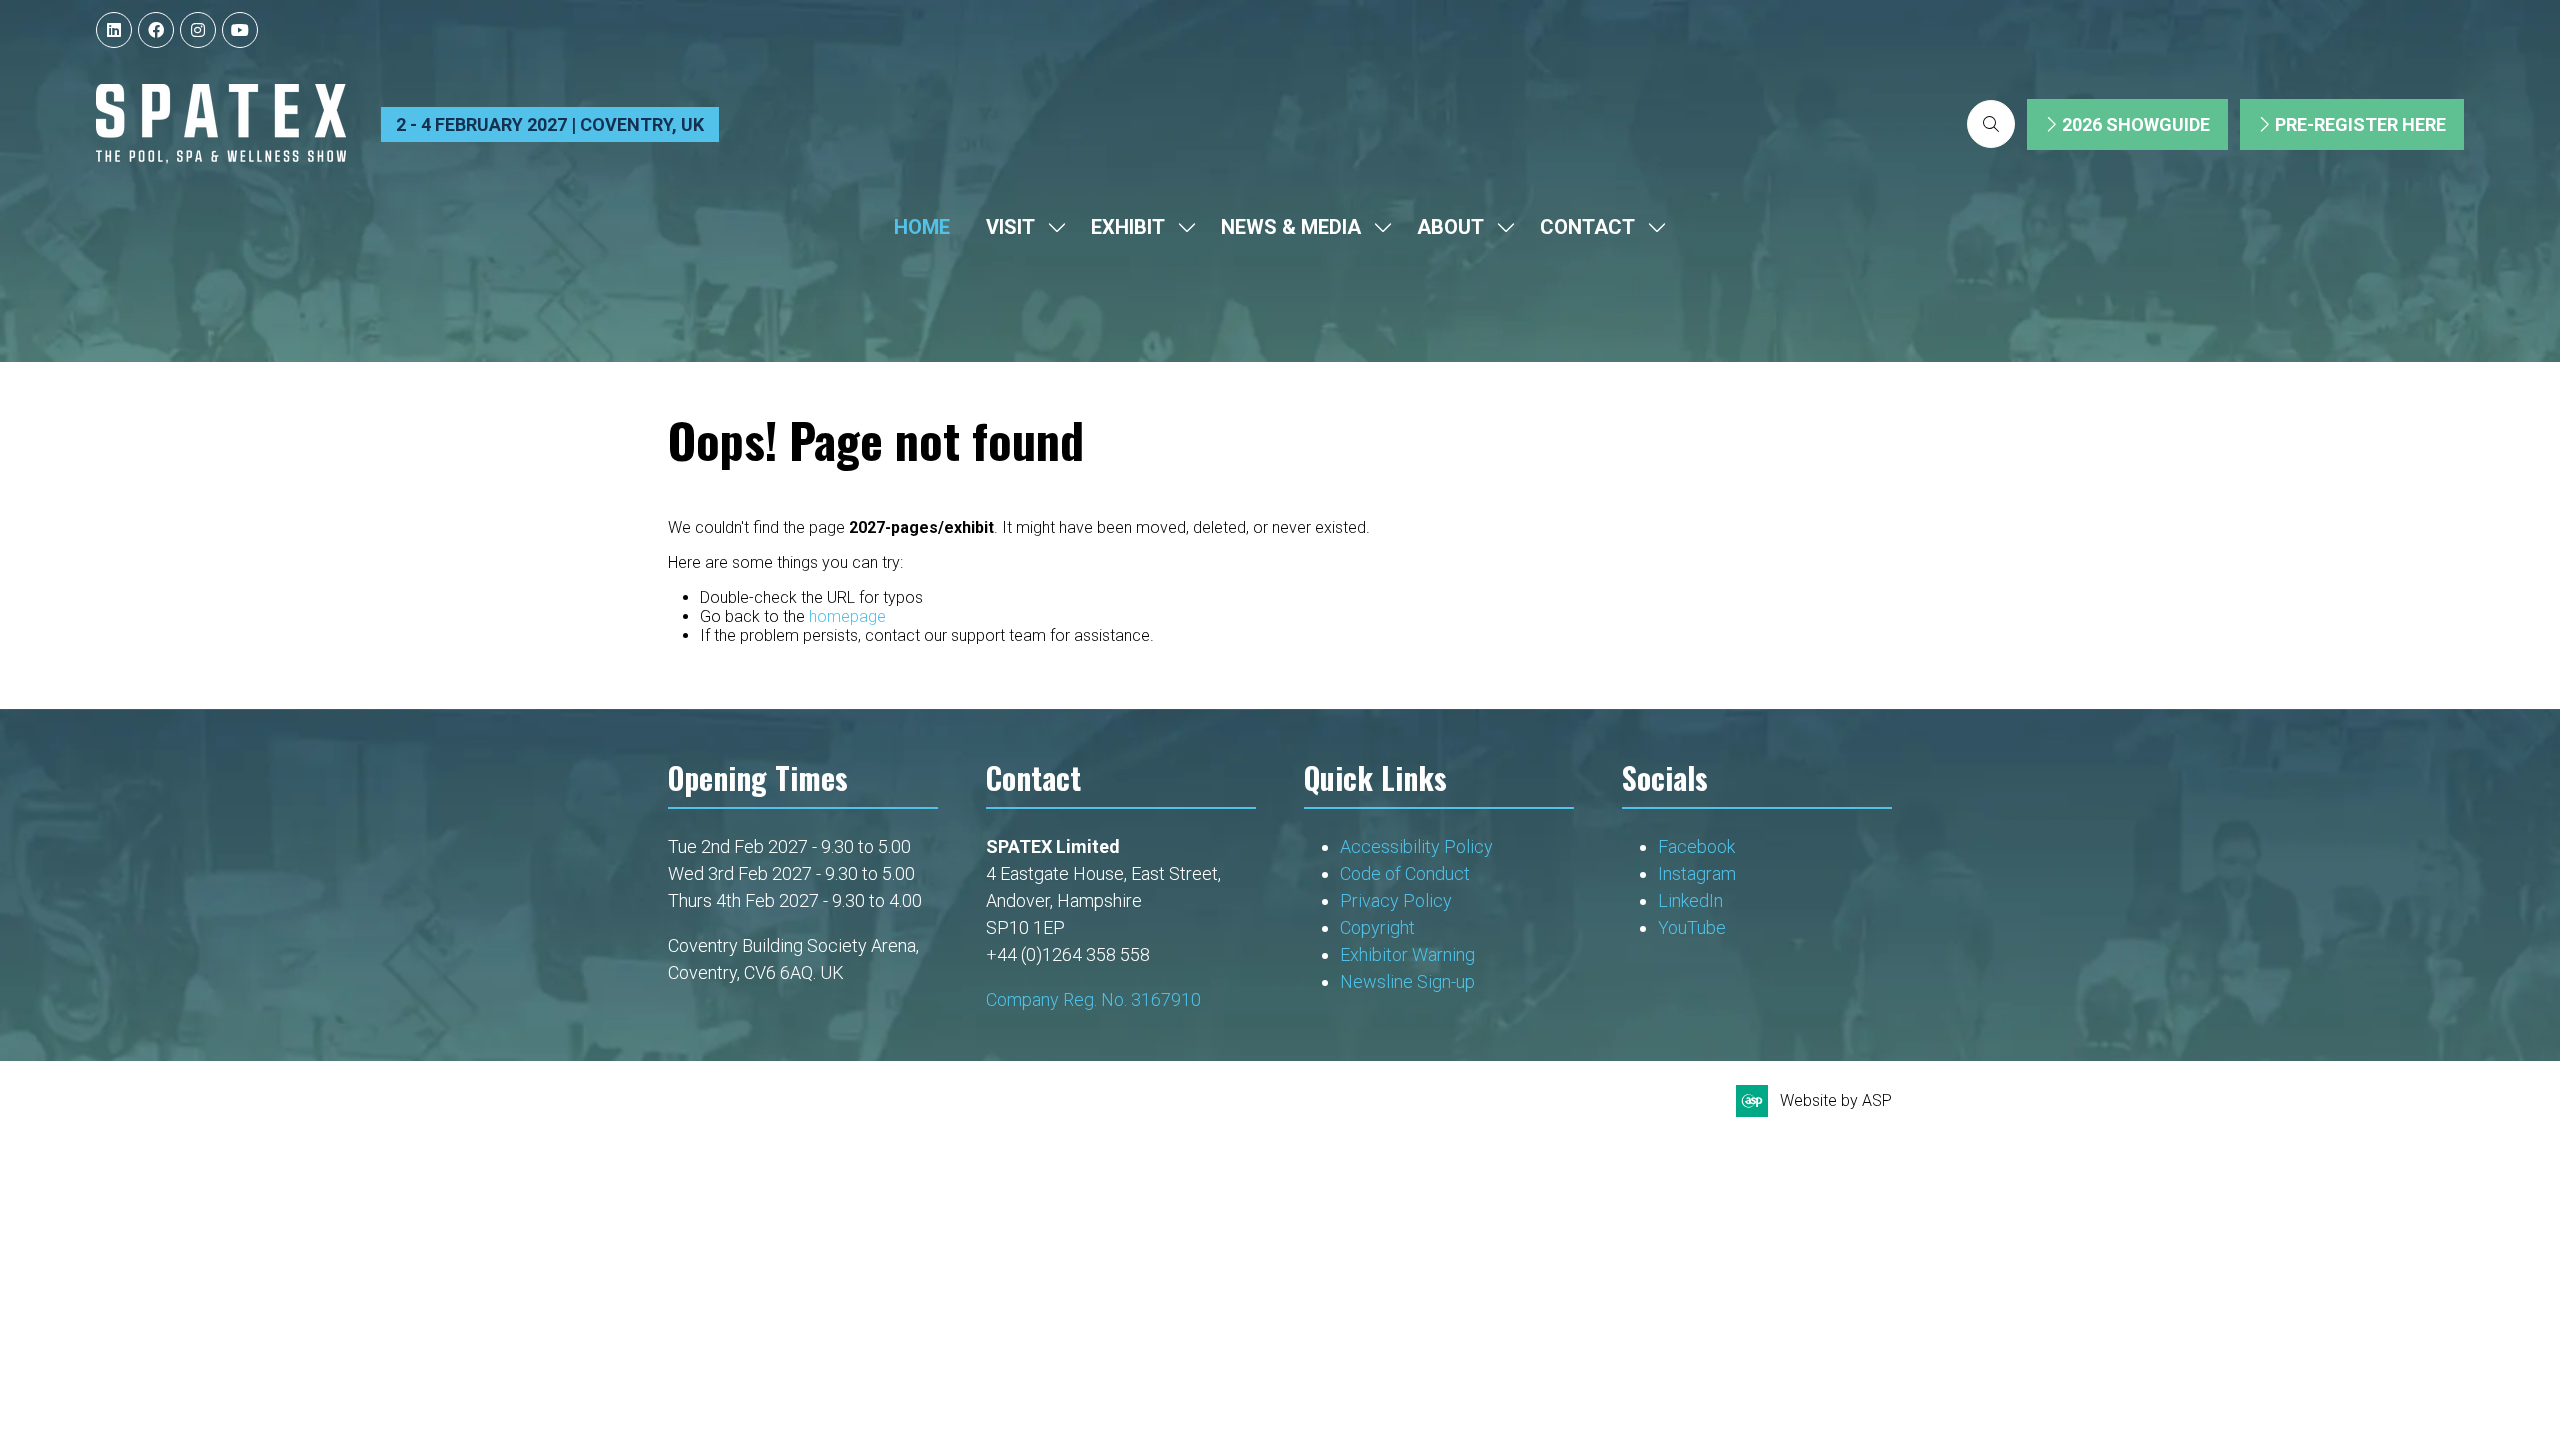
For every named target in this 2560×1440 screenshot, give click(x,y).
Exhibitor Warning (1407, 954)
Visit (1010, 227)
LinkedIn (1690, 900)
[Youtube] (240, 30)
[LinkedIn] (114, 30)
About (1450, 227)
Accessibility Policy (1416, 846)
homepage (847, 616)
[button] (1991, 124)
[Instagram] (198, 30)
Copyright (1379, 927)
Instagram (1697, 873)
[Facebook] (156, 30)
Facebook (1696, 846)
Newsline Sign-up (1407, 981)
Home (922, 227)
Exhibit (1128, 227)
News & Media (1291, 227)
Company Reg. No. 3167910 (1093, 999)
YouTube (1692, 927)
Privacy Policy (1398, 900)
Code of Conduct (1405, 873)
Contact (1587, 227)
